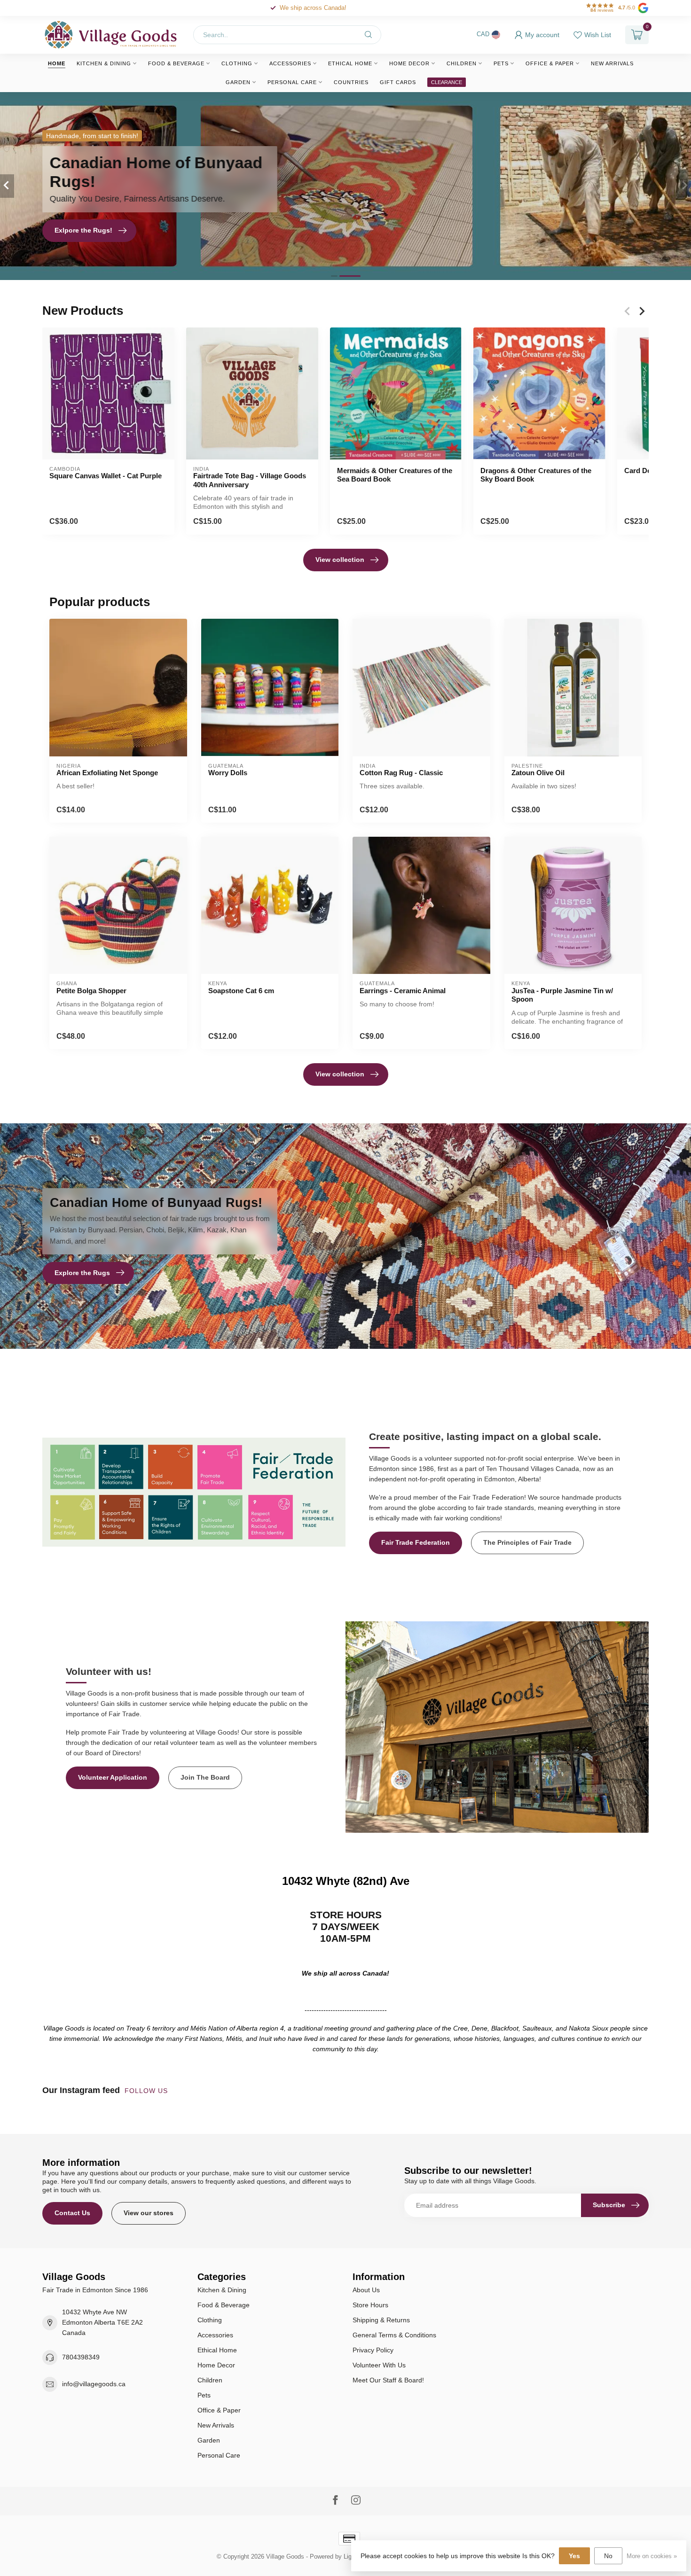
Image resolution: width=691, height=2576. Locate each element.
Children (462, 63)
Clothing (237, 63)
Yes (574, 2556)
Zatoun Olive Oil (538, 773)
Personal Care (292, 82)
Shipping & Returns (381, 2320)
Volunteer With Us (379, 2365)
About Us (366, 2290)
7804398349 (81, 2357)
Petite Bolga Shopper (91, 991)
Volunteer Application (113, 1777)
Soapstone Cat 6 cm (241, 991)
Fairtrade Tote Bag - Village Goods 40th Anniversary (250, 480)
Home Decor (409, 63)
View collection (340, 560)
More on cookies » (652, 2556)
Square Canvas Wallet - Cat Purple (106, 476)
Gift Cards (398, 82)
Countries (351, 82)
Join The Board (205, 1777)
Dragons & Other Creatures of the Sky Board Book (536, 475)
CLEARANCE (447, 82)
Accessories (290, 63)
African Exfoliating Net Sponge (107, 773)
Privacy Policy (373, 2350)
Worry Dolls (228, 773)
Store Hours (370, 2305)
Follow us (147, 2091)
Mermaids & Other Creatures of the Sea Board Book (395, 475)
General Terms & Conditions (394, 2335)
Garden (238, 82)
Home (57, 63)
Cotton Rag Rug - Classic (401, 773)
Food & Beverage (176, 63)
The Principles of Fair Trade (527, 1542)
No (608, 2556)
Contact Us (72, 2213)
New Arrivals (612, 63)
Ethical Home (350, 63)
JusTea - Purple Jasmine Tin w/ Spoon (562, 995)
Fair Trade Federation (416, 1542)
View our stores (149, 2213)
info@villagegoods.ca (94, 2384)
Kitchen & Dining (104, 63)
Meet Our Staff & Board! (388, 2380)
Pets (501, 63)
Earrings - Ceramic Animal (403, 991)
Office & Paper (550, 63)
